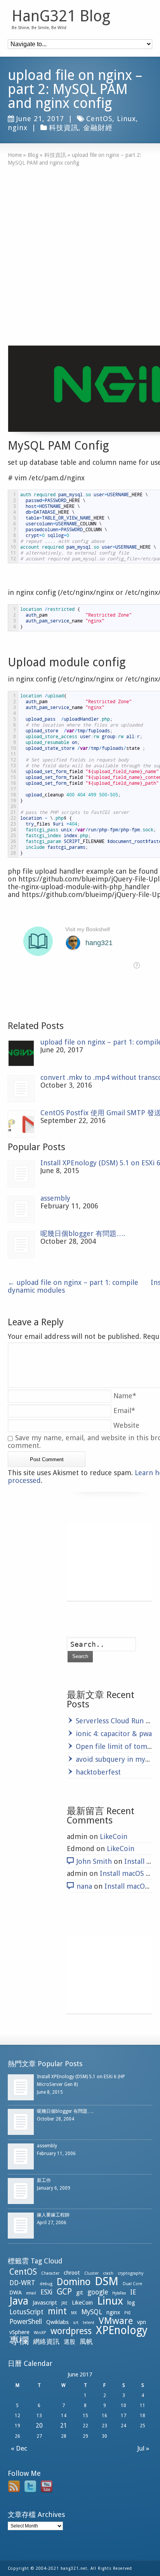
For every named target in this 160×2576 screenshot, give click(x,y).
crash (108, 2273)
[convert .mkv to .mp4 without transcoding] (21, 1089)
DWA (16, 2293)
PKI (127, 2313)
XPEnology (122, 2330)
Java (19, 2301)
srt (76, 2323)
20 (39, 2426)
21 (64, 2426)
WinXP (40, 2333)
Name (125, 1396)
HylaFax (119, 2293)
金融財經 (98, 128)
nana (84, 1886)
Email (124, 1411)
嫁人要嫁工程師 (53, 2215)
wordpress (71, 2331)
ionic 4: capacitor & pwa (114, 1734)
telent (89, 2323)
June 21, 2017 (40, 119)
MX (74, 2313)
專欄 (19, 2340)
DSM (107, 2281)
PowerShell (26, 2322)
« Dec (17, 2448)
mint (57, 2311)
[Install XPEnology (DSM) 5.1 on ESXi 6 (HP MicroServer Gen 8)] (21, 1174)
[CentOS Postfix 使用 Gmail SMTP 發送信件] (21, 1124)
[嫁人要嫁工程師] (21, 2226)
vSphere (19, 2332)
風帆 (86, 2341)
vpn (142, 2322)
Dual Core (132, 2284)
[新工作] (21, 2191)
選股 (70, 2342)
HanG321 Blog (61, 16)
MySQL (92, 2312)
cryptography (130, 2273)
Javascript (45, 2303)
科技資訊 (64, 128)
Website (126, 1425)
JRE (64, 2303)
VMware (116, 2321)
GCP (64, 2292)
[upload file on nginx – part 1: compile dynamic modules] (21, 1053)
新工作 (44, 2180)
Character (50, 2273)
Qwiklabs (57, 2322)
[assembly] (21, 1209)
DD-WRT (22, 2283)
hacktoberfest (98, 1772)
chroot (72, 2273)
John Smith (94, 1861)
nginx (18, 128)
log (131, 2303)
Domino (74, 2282)
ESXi (46, 2292)
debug (46, 2284)
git (80, 2293)
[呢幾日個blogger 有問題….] (21, 1245)
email (31, 2293)
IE (133, 2292)
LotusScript (26, 2312)
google (98, 2292)
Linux (126, 119)
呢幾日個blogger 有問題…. (83, 1233)
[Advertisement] (80, 250)
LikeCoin (114, 1836)
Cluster (91, 2273)
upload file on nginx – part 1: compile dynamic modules (73, 1286)
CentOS (99, 119)
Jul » (145, 2448)
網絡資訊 (46, 2341)
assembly (55, 1198)
